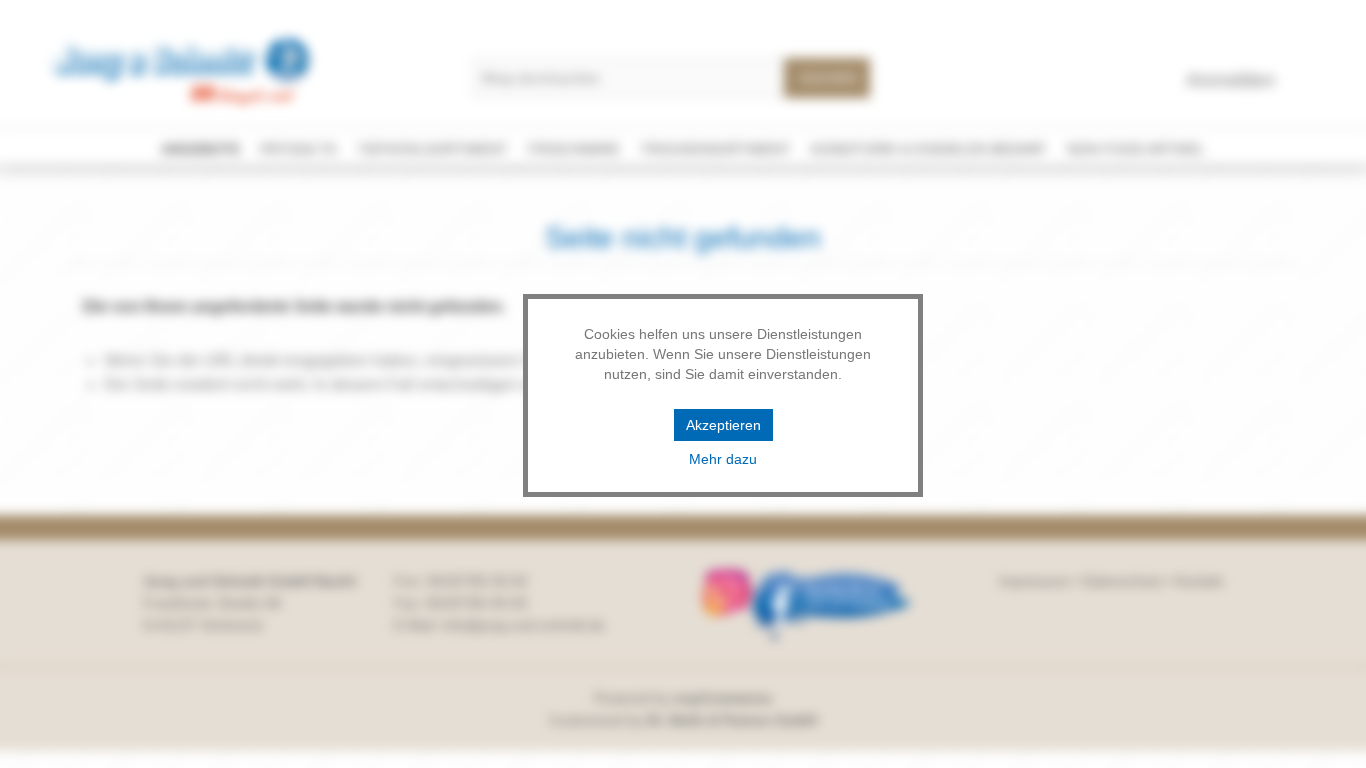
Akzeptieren (723, 425)
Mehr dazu (723, 459)
